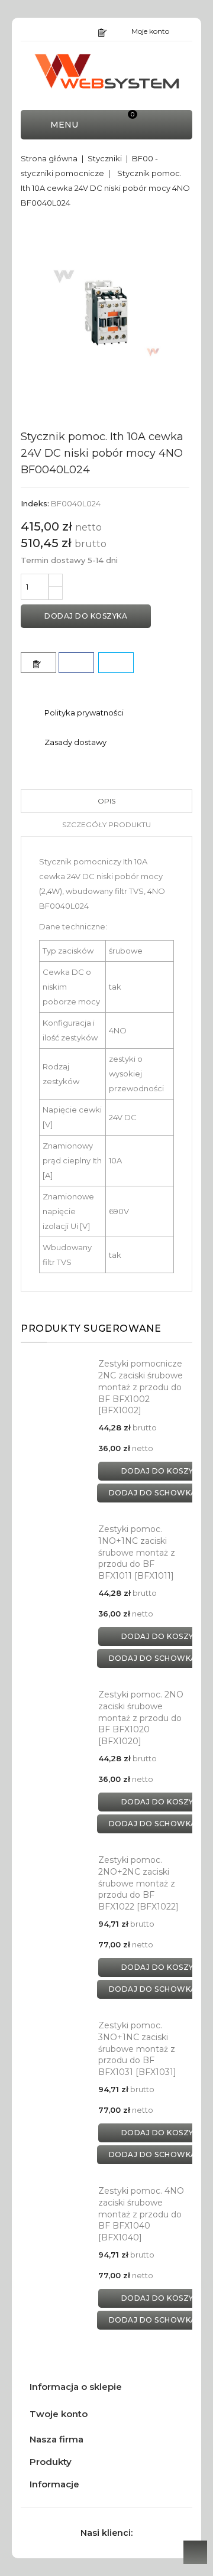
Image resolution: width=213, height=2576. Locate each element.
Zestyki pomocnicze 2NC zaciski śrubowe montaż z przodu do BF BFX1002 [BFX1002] (141, 1387)
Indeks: (35, 503)
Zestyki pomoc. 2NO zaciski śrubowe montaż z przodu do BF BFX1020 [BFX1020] (141, 1718)
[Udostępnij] (76, 663)
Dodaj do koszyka (86, 616)
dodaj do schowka (153, 1493)
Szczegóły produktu (106, 824)
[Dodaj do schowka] (38, 663)
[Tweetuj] (116, 663)
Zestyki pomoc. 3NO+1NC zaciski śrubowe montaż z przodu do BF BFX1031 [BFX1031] (137, 2049)
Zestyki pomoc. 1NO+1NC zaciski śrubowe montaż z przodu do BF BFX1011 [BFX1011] (137, 1552)
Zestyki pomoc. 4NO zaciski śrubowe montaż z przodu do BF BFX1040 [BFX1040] (141, 2214)
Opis (106, 801)
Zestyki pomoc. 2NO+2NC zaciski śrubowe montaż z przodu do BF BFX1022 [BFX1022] (138, 1883)
